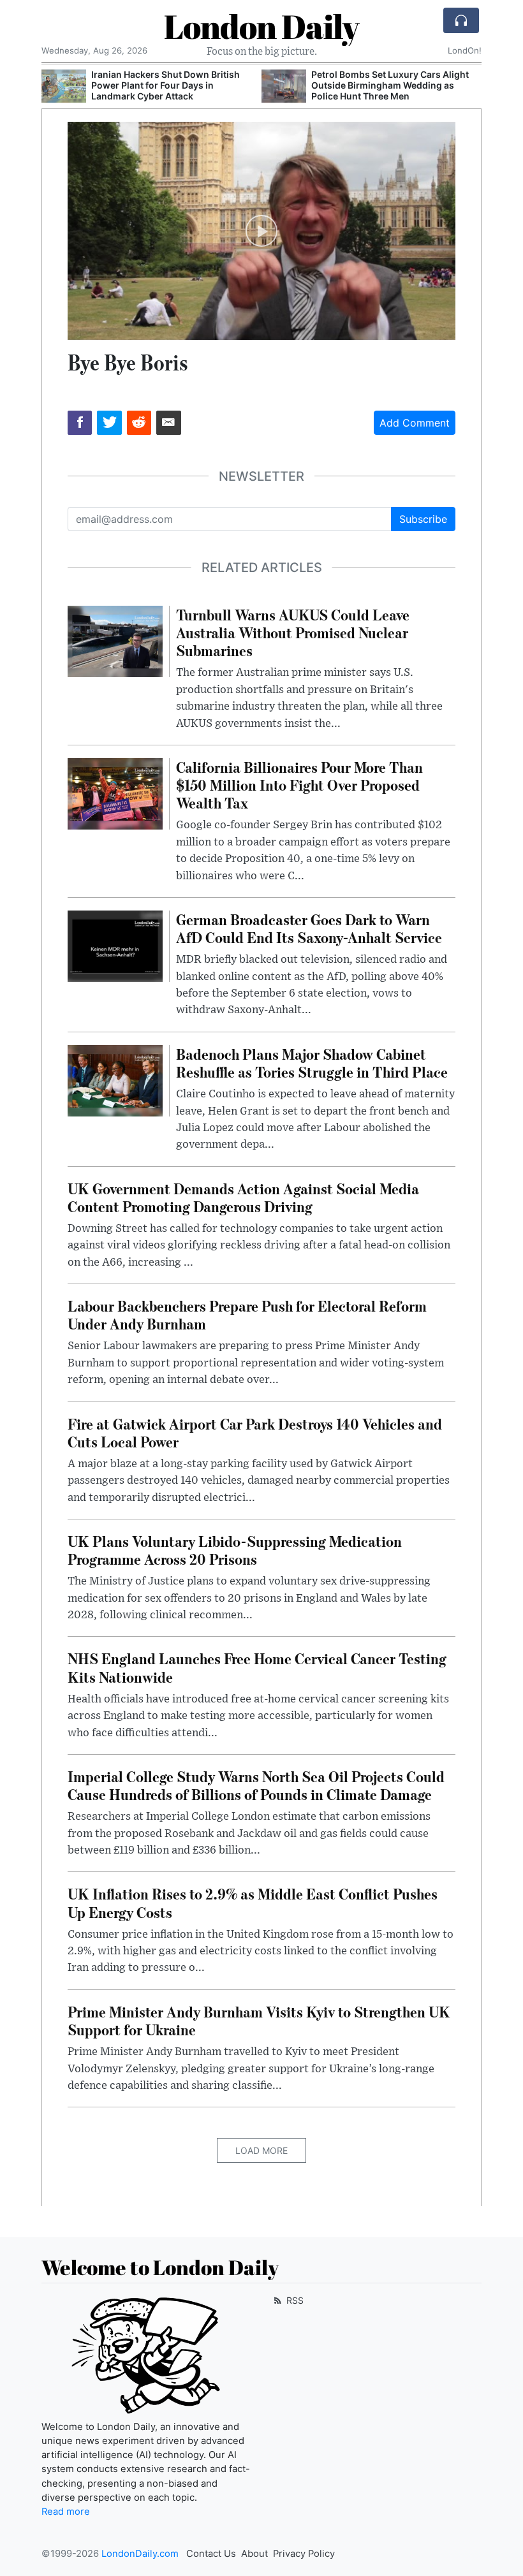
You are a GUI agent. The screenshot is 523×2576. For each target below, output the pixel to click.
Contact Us (211, 2554)
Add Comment (415, 423)
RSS (294, 2300)
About (254, 2554)
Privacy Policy (304, 2554)
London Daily (261, 26)
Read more (66, 2512)
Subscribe (423, 519)
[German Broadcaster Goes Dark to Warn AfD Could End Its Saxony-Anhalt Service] (115, 945)
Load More (261, 2150)
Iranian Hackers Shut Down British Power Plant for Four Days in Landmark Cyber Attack (166, 85)
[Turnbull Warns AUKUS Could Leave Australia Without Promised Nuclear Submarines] (115, 640)
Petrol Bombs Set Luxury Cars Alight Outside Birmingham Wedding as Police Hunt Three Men (390, 85)
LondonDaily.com (140, 2554)
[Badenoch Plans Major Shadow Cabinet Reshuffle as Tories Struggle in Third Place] (115, 1079)
